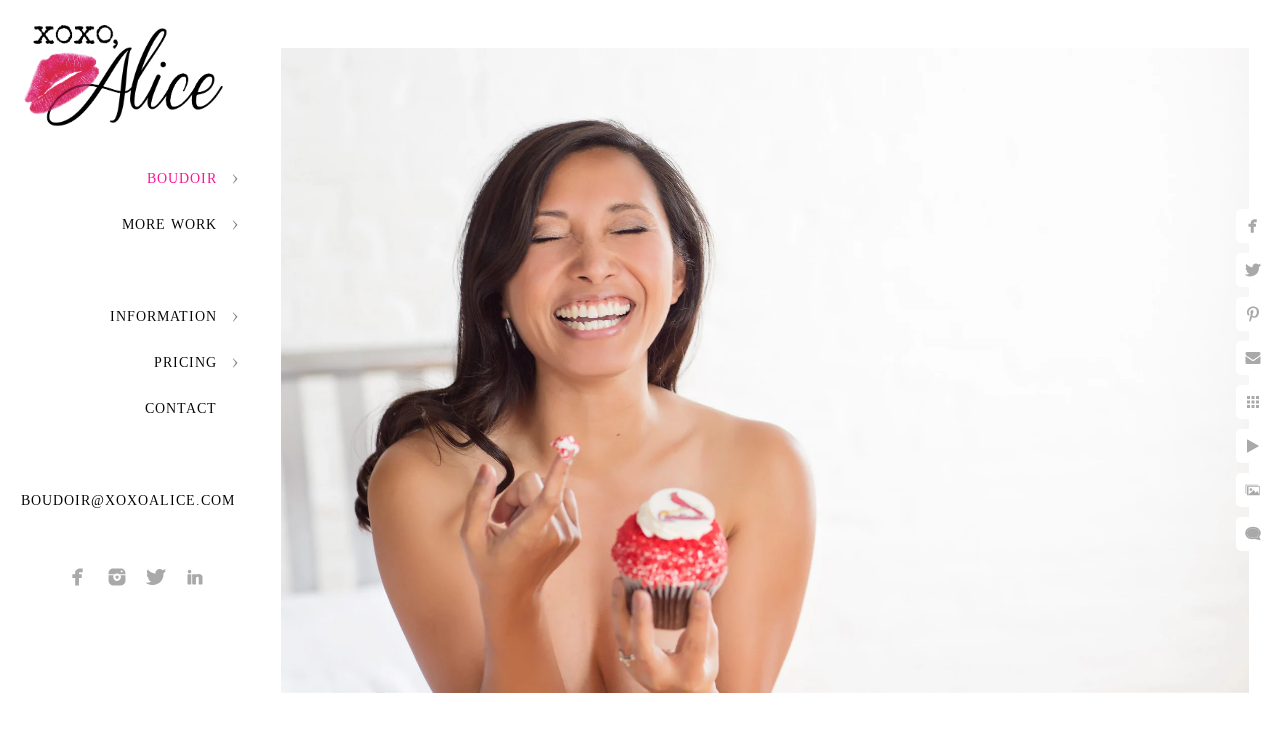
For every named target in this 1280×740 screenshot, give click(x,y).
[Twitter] (156, 577)
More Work (169, 224)
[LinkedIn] (195, 577)
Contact (181, 408)
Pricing (185, 362)
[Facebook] (78, 577)
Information (163, 316)
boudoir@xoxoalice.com (128, 500)
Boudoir (182, 178)
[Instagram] (117, 577)
